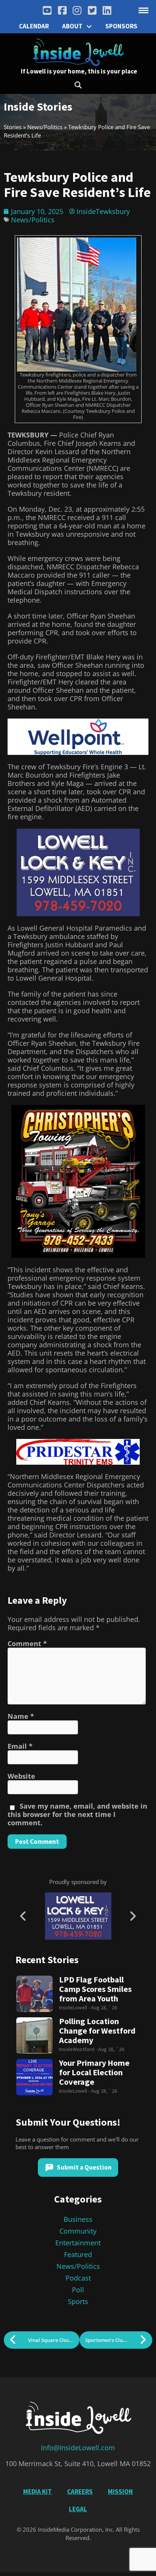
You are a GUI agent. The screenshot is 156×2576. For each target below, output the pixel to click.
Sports (78, 2301)
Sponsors (121, 26)
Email (20, 1746)
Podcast (78, 2278)
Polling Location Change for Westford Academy (97, 2031)
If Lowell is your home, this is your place (79, 71)
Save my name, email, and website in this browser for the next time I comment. (77, 1814)
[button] (78, 85)
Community (78, 2231)
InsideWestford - (79, 2049)
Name (21, 1716)
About (72, 26)
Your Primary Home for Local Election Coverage (94, 2072)
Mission (120, 2492)
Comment (27, 1643)
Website (21, 1776)
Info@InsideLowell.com (78, 2448)
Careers (80, 2492)
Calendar (34, 26)
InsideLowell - (75, 2007)
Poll (78, 2290)
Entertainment (78, 2243)
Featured (78, 2254)
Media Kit (37, 2492)
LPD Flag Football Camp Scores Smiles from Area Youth (95, 1989)
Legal (78, 2509)
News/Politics (45, 127)
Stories (13, 127)
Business (78, 2219)
